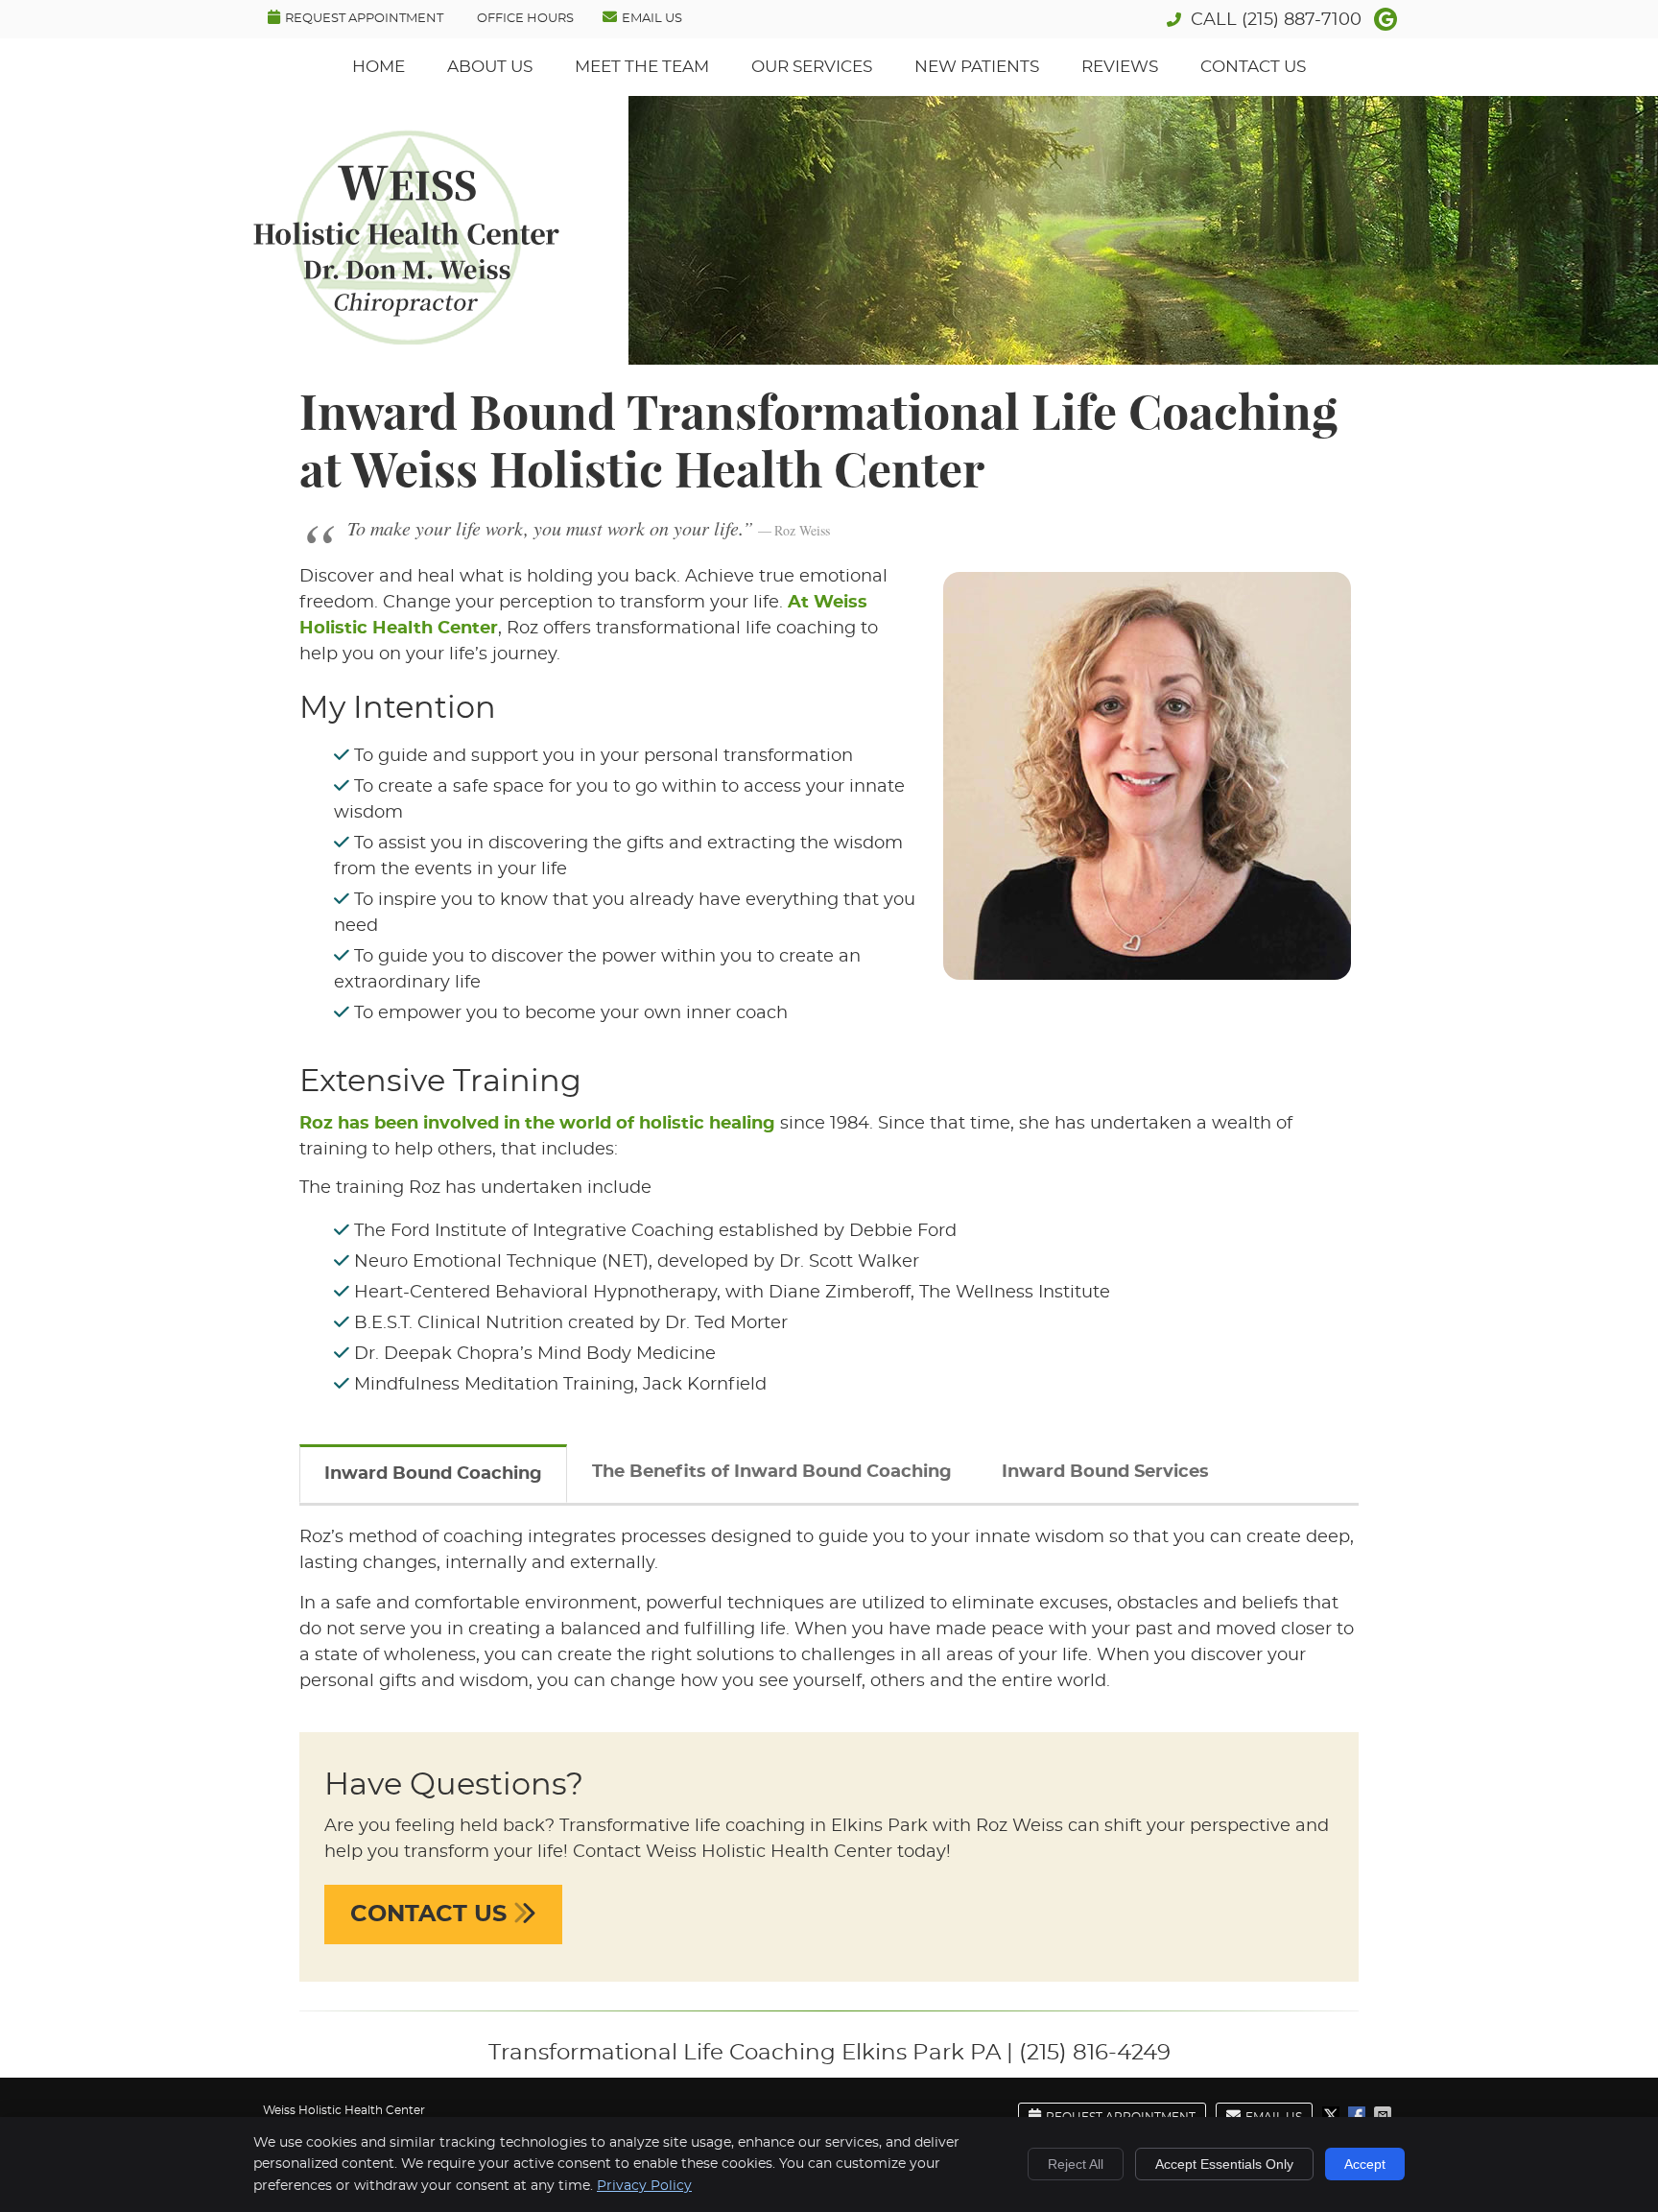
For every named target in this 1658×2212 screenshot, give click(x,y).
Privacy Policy (644, 2186)
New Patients (977, 67)
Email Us (652, 19)
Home (379, 67)
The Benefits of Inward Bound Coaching (772, 1472)
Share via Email (1385, 2115)
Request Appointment (364, 19)
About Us (490, 67)
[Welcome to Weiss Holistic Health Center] (406, 340)
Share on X (1333, 2115)
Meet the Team (642, 67)
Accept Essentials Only (1224, 2164)
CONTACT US (432, 1915)
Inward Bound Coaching (433, 1474)
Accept (1365, 2164)
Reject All (1076, 2164)
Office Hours (525, 19)
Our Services (812, 67)
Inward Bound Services (1105, 1472)
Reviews (1120, 67)
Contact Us (1253, 67)
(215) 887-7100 (1302, 20)
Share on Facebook (1359, 2115)
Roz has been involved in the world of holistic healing (537, 1124)
